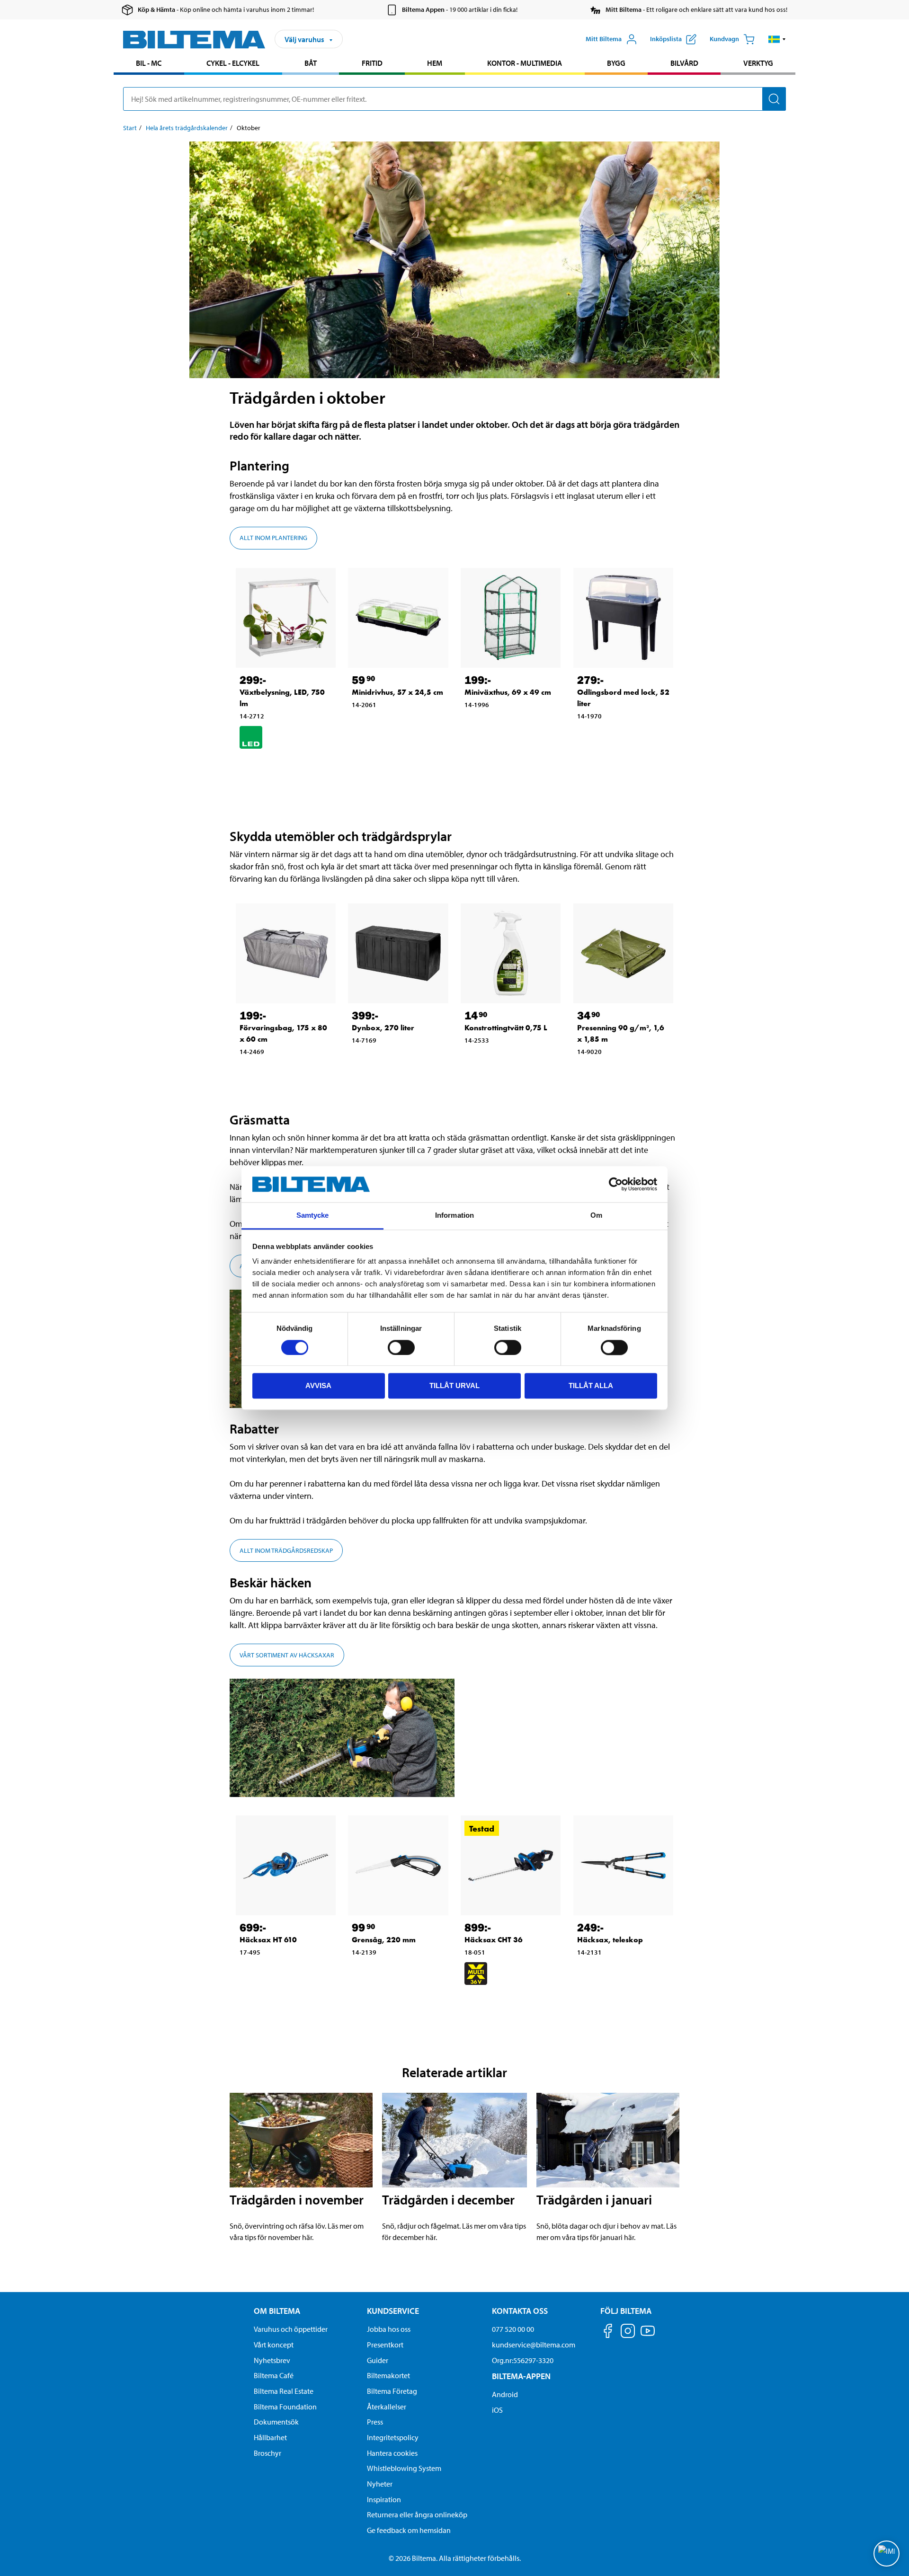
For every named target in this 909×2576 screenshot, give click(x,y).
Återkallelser (387, 2407)
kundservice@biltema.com (534, 2345)
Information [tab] (454, 1216)
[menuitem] (149, 64)
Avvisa (318, 1385)
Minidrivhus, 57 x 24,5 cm (397, 692)
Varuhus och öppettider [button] (291, 2329)
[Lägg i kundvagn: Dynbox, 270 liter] (388, 1062)
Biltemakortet (388, 2375)
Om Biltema (277, 2311)
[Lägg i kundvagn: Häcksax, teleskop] (614, 1974)
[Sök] (774, 99)
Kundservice (393, 2311)
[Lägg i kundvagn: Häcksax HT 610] (276, 1974)
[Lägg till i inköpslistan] (251, 765)
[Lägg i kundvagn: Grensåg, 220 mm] (388, 1974)
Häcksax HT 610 (268, 1940)
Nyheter (380, 2484)
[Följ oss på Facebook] (608, 2333)
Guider (378, 2360)
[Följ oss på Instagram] (628, 2333)
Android (505, 2394)
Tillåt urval (454, 1385)
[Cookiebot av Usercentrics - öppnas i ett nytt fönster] (616, 1184)
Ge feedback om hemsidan (409, 2530)
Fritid (372, 63)
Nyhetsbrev (272, 2360)
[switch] (401, 1347)
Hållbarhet (270, 2437)
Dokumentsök (276, 2422)
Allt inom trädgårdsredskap (286, 1550)
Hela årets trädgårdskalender (187, 128)
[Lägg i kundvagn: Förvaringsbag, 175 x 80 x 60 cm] (276, 1073)
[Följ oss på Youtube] (648, 2335)
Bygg (616, 63)
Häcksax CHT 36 (494, 1940)
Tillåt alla (591, 1385)
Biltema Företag (392, 2391)
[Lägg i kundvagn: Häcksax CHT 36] (501, 2001)
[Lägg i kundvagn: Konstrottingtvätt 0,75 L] (501, 1062)
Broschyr (267, 2453)
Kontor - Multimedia (525, 63)
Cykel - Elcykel (233, 63)
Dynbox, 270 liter (383, 1028)
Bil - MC (149, 63)
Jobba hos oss (389, 2329)
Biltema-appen (521, 2376)
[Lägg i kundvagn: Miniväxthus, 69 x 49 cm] (501, 726)
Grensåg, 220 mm (384, 1940)
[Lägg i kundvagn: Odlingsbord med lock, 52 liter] (614, 737)
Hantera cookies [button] (392, 2453)
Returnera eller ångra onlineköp (417, 2514)
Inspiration (384, 2499)
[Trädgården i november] (301, 2140)
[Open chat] (887, 2554)
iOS (497, 2410)
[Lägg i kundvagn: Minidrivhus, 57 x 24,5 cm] (388, 726)
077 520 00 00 (513, 2329)
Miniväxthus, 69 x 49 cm (508, 692)
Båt (311, 63)
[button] (777, 39)
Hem (435, 63)
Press (375, 2422)
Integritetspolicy (393, 2437)
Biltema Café (274, 2375)
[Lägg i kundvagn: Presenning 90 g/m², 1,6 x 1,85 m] (614, 1073)
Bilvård (684, 63)
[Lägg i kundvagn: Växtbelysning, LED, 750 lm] (276, 765)
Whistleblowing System (404, 2468)
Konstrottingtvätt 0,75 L (506, 1028)
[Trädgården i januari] (608, 2140)
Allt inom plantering (273, 538)
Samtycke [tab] (313, 1216)
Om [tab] (596, 1216)
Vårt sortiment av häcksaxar (287, 1655)
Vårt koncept (274, 2345)
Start (130, 128)
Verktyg (758, 63)
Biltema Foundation (285, 2407)
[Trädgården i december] (455, 2140)
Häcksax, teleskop (610, 1940)
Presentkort (385, 2345)
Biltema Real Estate (284, 2391)
